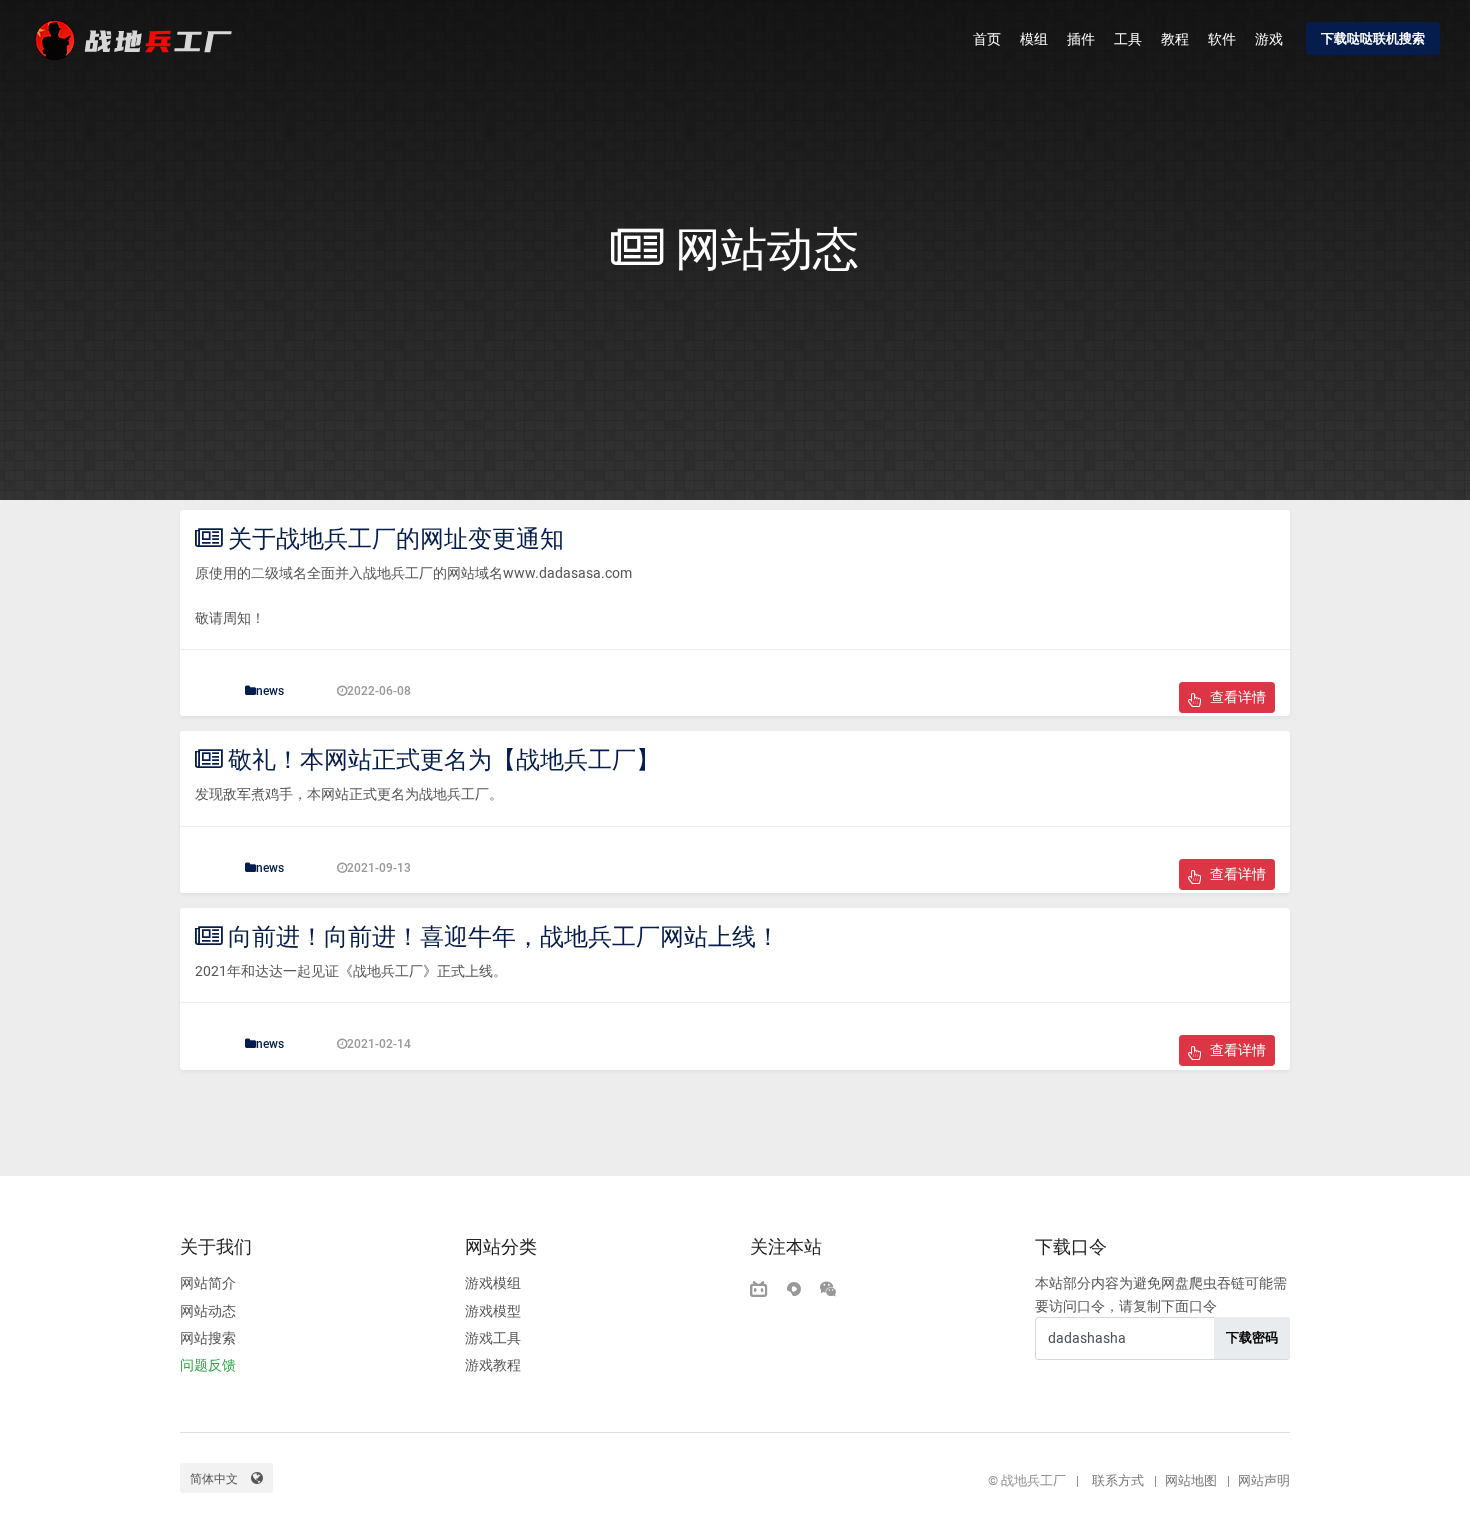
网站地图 (1191, 1480)
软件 (1222, 39)
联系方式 (1118, 1480)
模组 (1034, 39)
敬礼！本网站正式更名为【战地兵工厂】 (441, 760)
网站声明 (1264, 1480)
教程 (1175, 39)
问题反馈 (208, 1365)
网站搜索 (208, 1338)
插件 (1081, 39)
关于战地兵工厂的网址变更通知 (393, 539)
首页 (987, 39)
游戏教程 (493, 1365)
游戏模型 (493, 1311)
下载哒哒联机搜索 (1373, 38)
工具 (1128, 39)
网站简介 (208, 1283)
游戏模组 (493, 1283)
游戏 (1269, 39)
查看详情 (1236, 697)
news (270, 691)
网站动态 (208, 1311)
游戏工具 (493, 1338)
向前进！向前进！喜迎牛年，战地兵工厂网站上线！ (501, 937)
